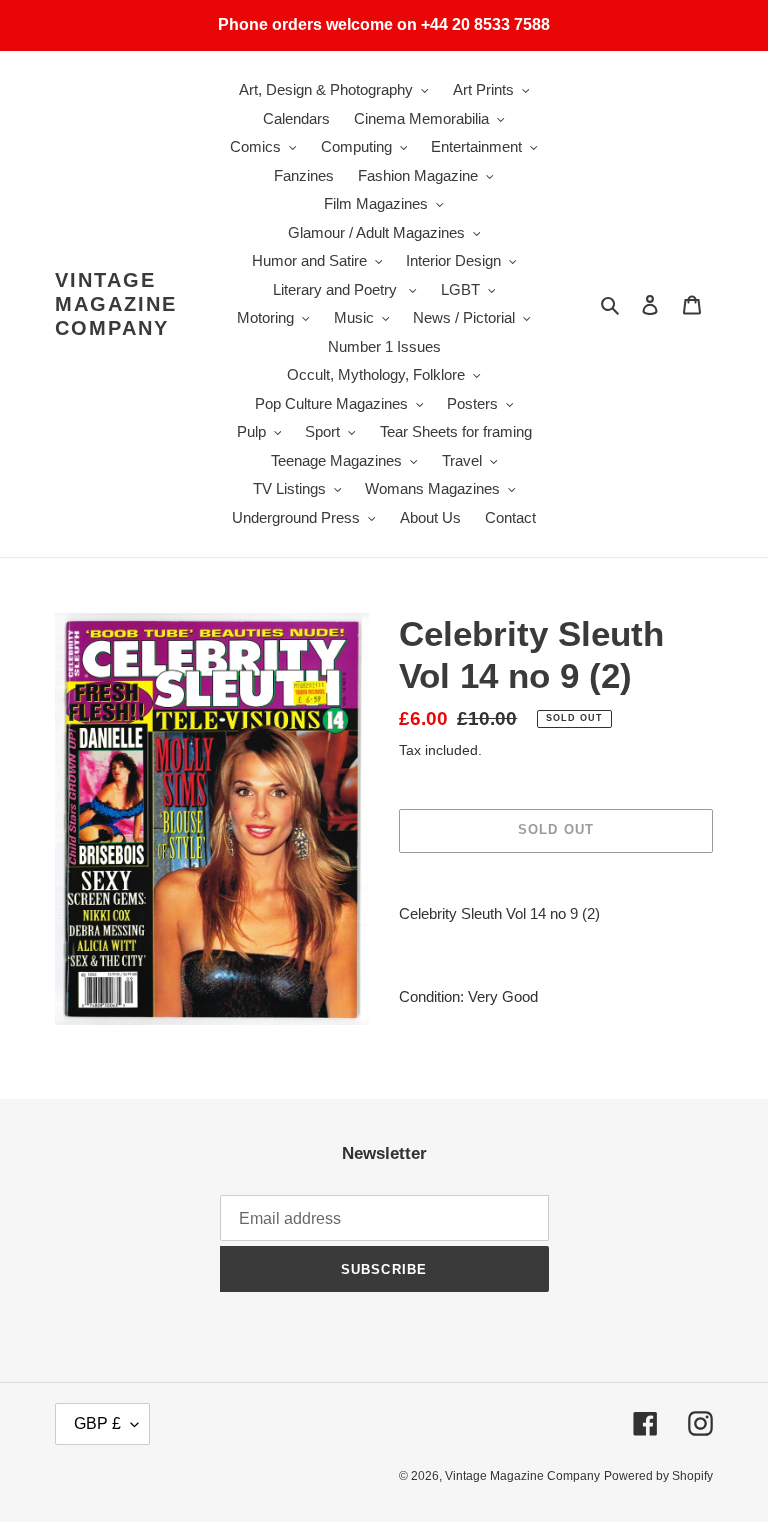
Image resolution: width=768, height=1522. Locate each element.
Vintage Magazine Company (116, 304)
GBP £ (97, 1423)
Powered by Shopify (658, 1476)
